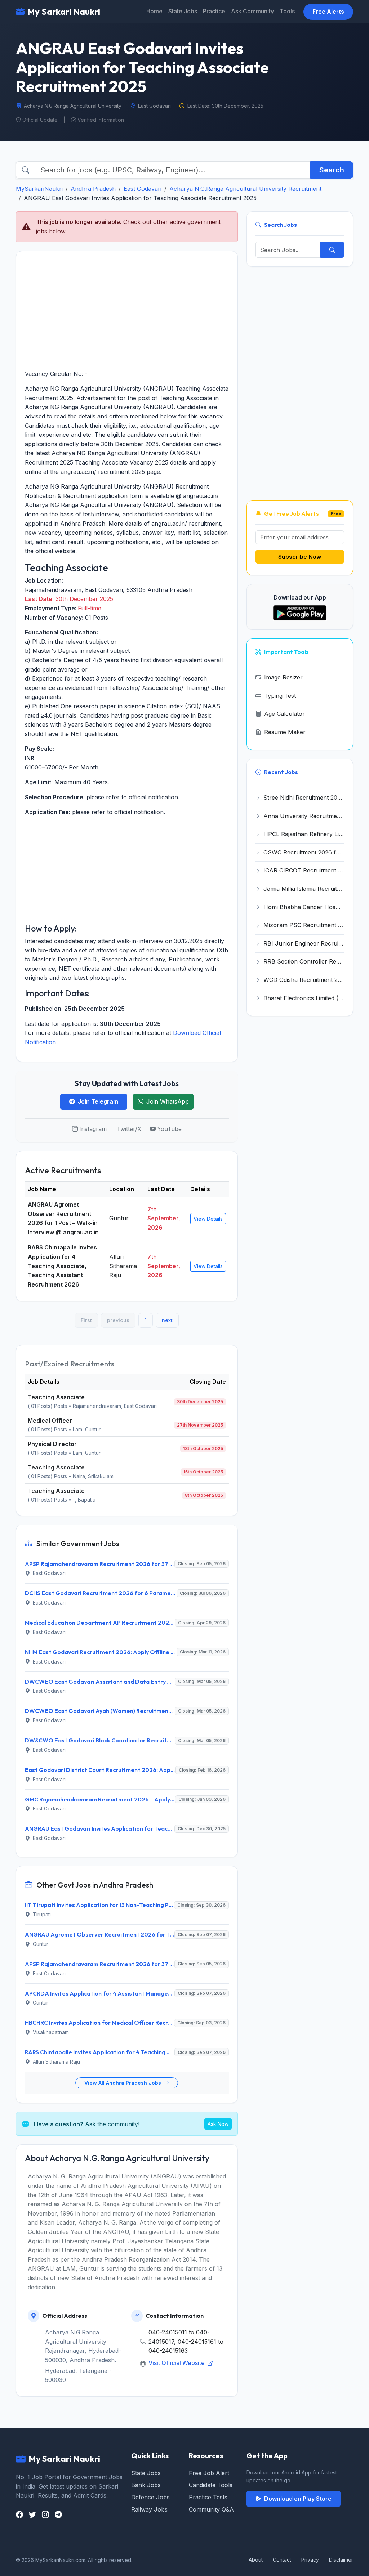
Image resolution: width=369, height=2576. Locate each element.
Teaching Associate (56, 1397)
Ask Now (218, 2124)
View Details (208, 1219)
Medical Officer (50, 1421)
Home (154, 11)
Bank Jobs (146, 2485)
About (256, 2560)
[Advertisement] (127, 310)
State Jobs (183, 11)
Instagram (93, 1129)
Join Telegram (98, 1101)
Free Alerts (328, 12)
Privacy (310, 2560)
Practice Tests (208, 2497)
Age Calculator (284, 714)
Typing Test (280, 696)
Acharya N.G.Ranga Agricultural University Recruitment (245, 189)
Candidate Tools (211, 2485)
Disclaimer (341, 2560)
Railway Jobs (149, 2509)
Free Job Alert (209, 2473)
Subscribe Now (300, 557)
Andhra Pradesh (93, 189)
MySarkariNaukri (39, 189)
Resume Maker (285, 732)
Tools (287, 11)
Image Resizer (283, 677)
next (167, 1320)
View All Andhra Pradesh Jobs (123, 2083)
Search (332, 170)
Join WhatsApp (168, 1101)
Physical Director (52, 1444)
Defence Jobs (150, 2497)
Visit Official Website (177, 2363)
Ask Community (252, 11)
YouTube (169, 1129)
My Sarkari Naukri (64, 12)
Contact (282, 2560)
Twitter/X (129, 1129)
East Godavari (143, 189)
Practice (214, 11)
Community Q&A (211, 2509)
